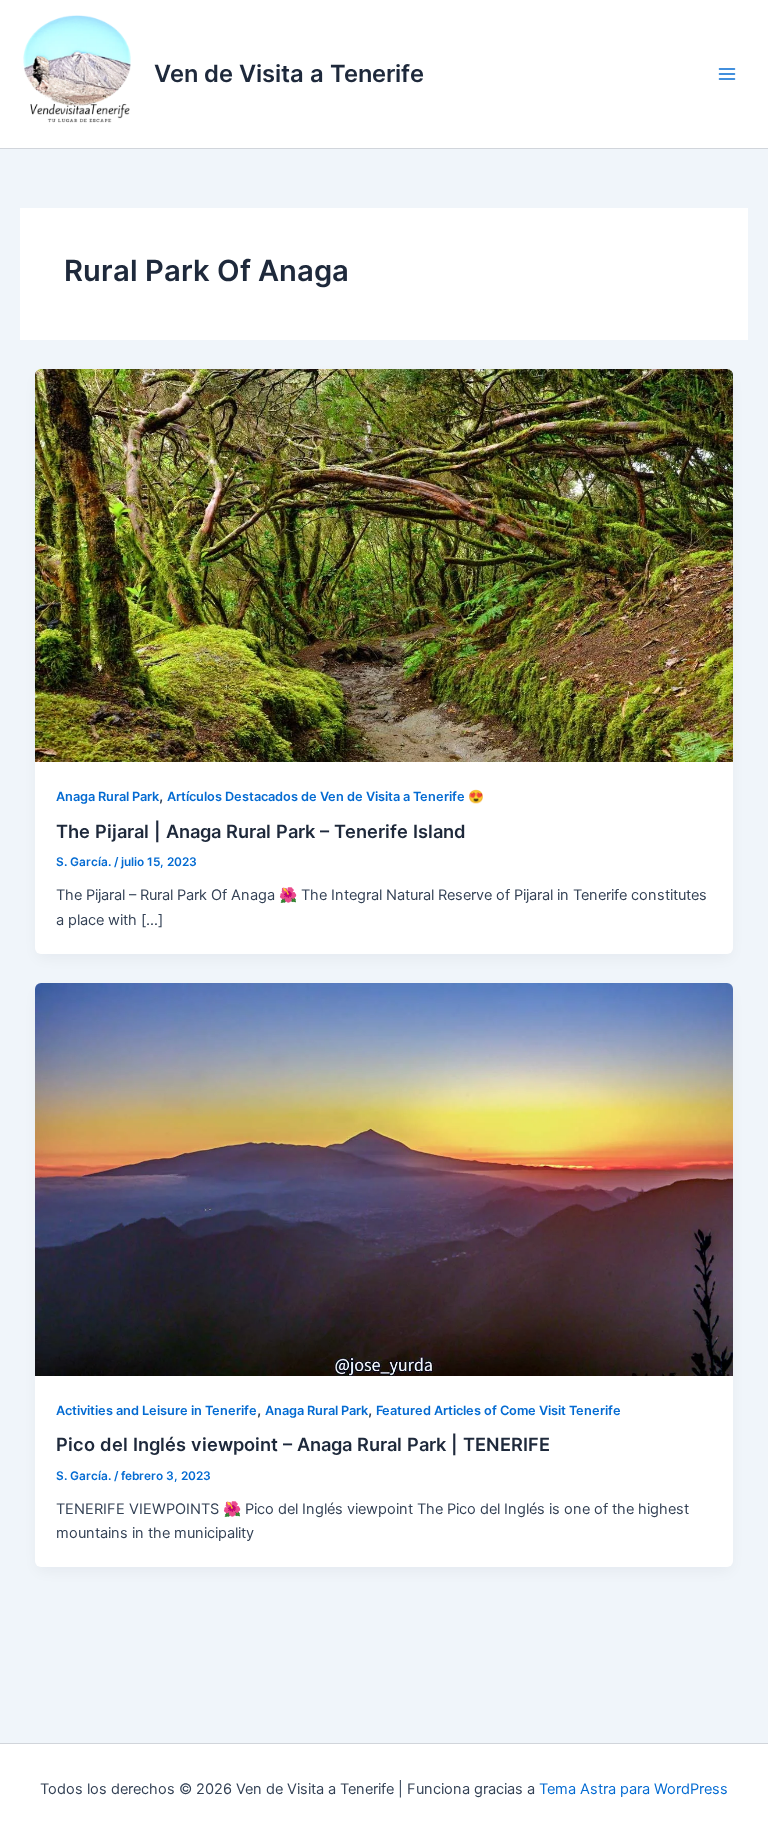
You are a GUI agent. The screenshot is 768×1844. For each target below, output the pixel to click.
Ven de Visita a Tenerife (289, 73)
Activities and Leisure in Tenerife (156, 1410)
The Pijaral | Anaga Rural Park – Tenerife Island (261, 831)
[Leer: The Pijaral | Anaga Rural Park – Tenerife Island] (384, 565)
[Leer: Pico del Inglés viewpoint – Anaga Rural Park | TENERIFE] (384, 1178)
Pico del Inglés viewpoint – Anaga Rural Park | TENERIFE (303, 1444)
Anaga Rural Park (107, 796)
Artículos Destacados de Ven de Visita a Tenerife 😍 (325, 796)
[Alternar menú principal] (727, 74)
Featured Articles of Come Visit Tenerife (498, 1410)
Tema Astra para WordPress (633, 1789)
